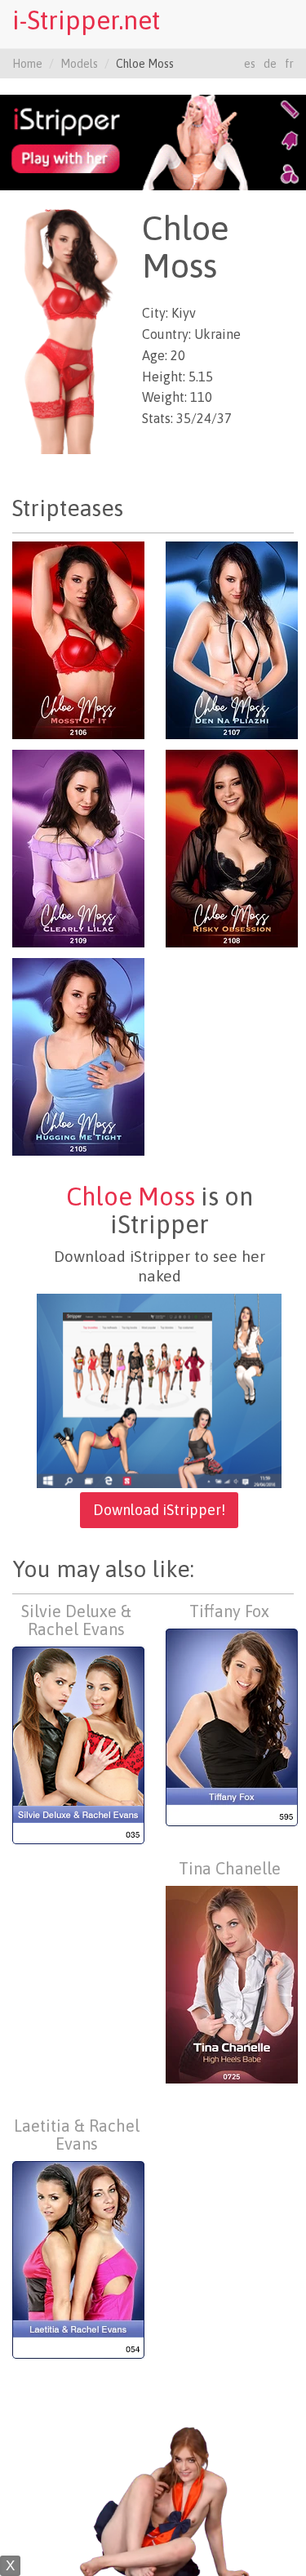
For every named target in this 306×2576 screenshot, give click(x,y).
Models (79, 64)
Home (27, 64)
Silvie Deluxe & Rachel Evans (76, 1620)
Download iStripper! (159, 1510)
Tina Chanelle (230, 1868)
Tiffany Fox (229, 1611)
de (270, 64)
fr (289, 64)
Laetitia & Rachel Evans (77, 2135)
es (250, 64)
